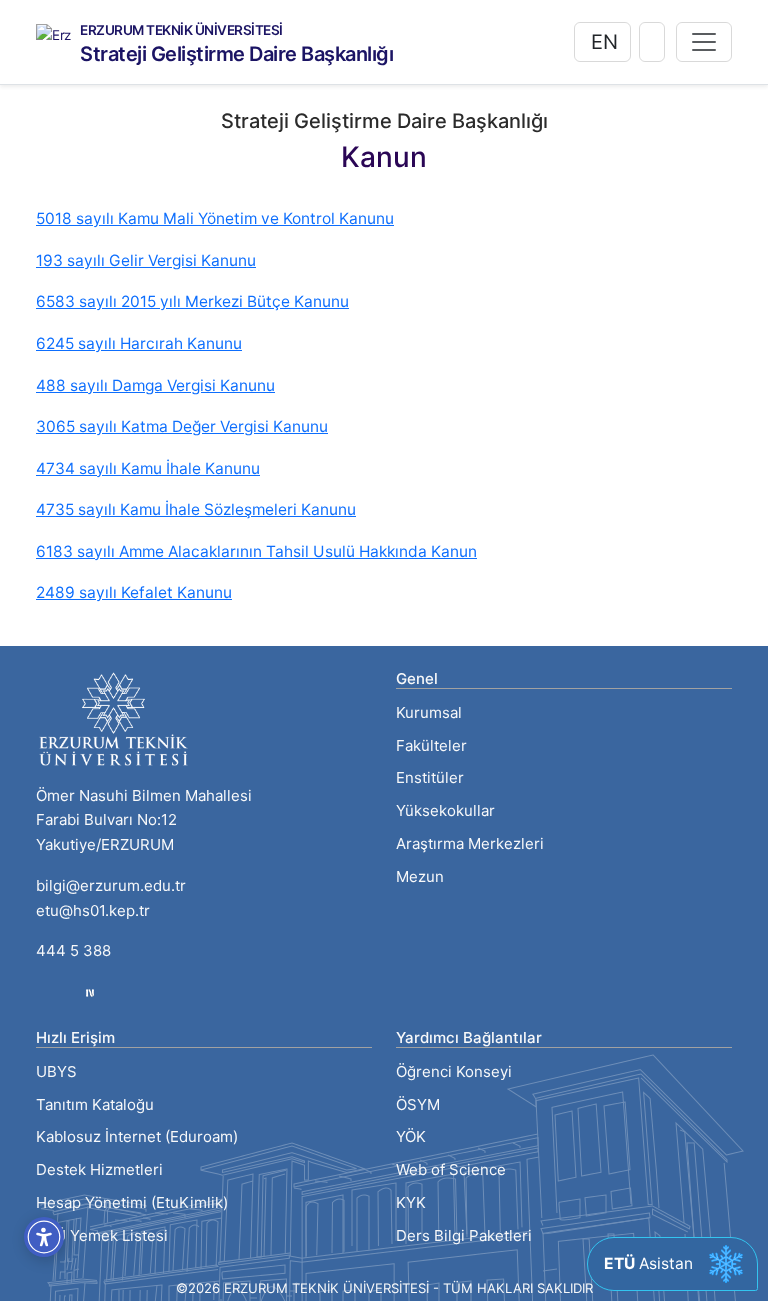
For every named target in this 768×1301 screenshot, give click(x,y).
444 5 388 (73, 950)
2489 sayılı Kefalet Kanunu (134, 592)
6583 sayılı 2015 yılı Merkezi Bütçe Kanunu (192, 301)
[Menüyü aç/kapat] (704, 42)
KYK (411, 1202)
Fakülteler (431, 745)
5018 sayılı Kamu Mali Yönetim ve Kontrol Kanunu (215, 218)
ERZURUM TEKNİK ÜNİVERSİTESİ (181, 31)
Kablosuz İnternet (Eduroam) (137, 1136)
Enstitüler (430, 777)
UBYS (56, 1071)
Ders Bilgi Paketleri (464, 1235)
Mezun (420, 876)
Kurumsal (429, 712)
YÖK (411, 1136)
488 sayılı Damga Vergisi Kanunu (155, 385)
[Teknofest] (90, 991)
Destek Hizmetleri (99, 1169)
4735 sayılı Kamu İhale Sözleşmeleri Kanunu (196, 509)
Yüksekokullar (445, 810)
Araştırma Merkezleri (470, 843)
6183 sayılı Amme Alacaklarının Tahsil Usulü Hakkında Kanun (256, 551)
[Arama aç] (652, 42)
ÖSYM (418, 1104)
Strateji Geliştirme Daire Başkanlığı (236, 54)
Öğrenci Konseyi (454, 1071)
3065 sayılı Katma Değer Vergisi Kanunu (182, 426)
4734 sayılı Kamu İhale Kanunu (148, 468)
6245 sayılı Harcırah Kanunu (139, 343)
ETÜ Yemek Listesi (102, 1235)
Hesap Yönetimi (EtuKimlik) (132, 1202)
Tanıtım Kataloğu (95, 1104)
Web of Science (451, 1169)
